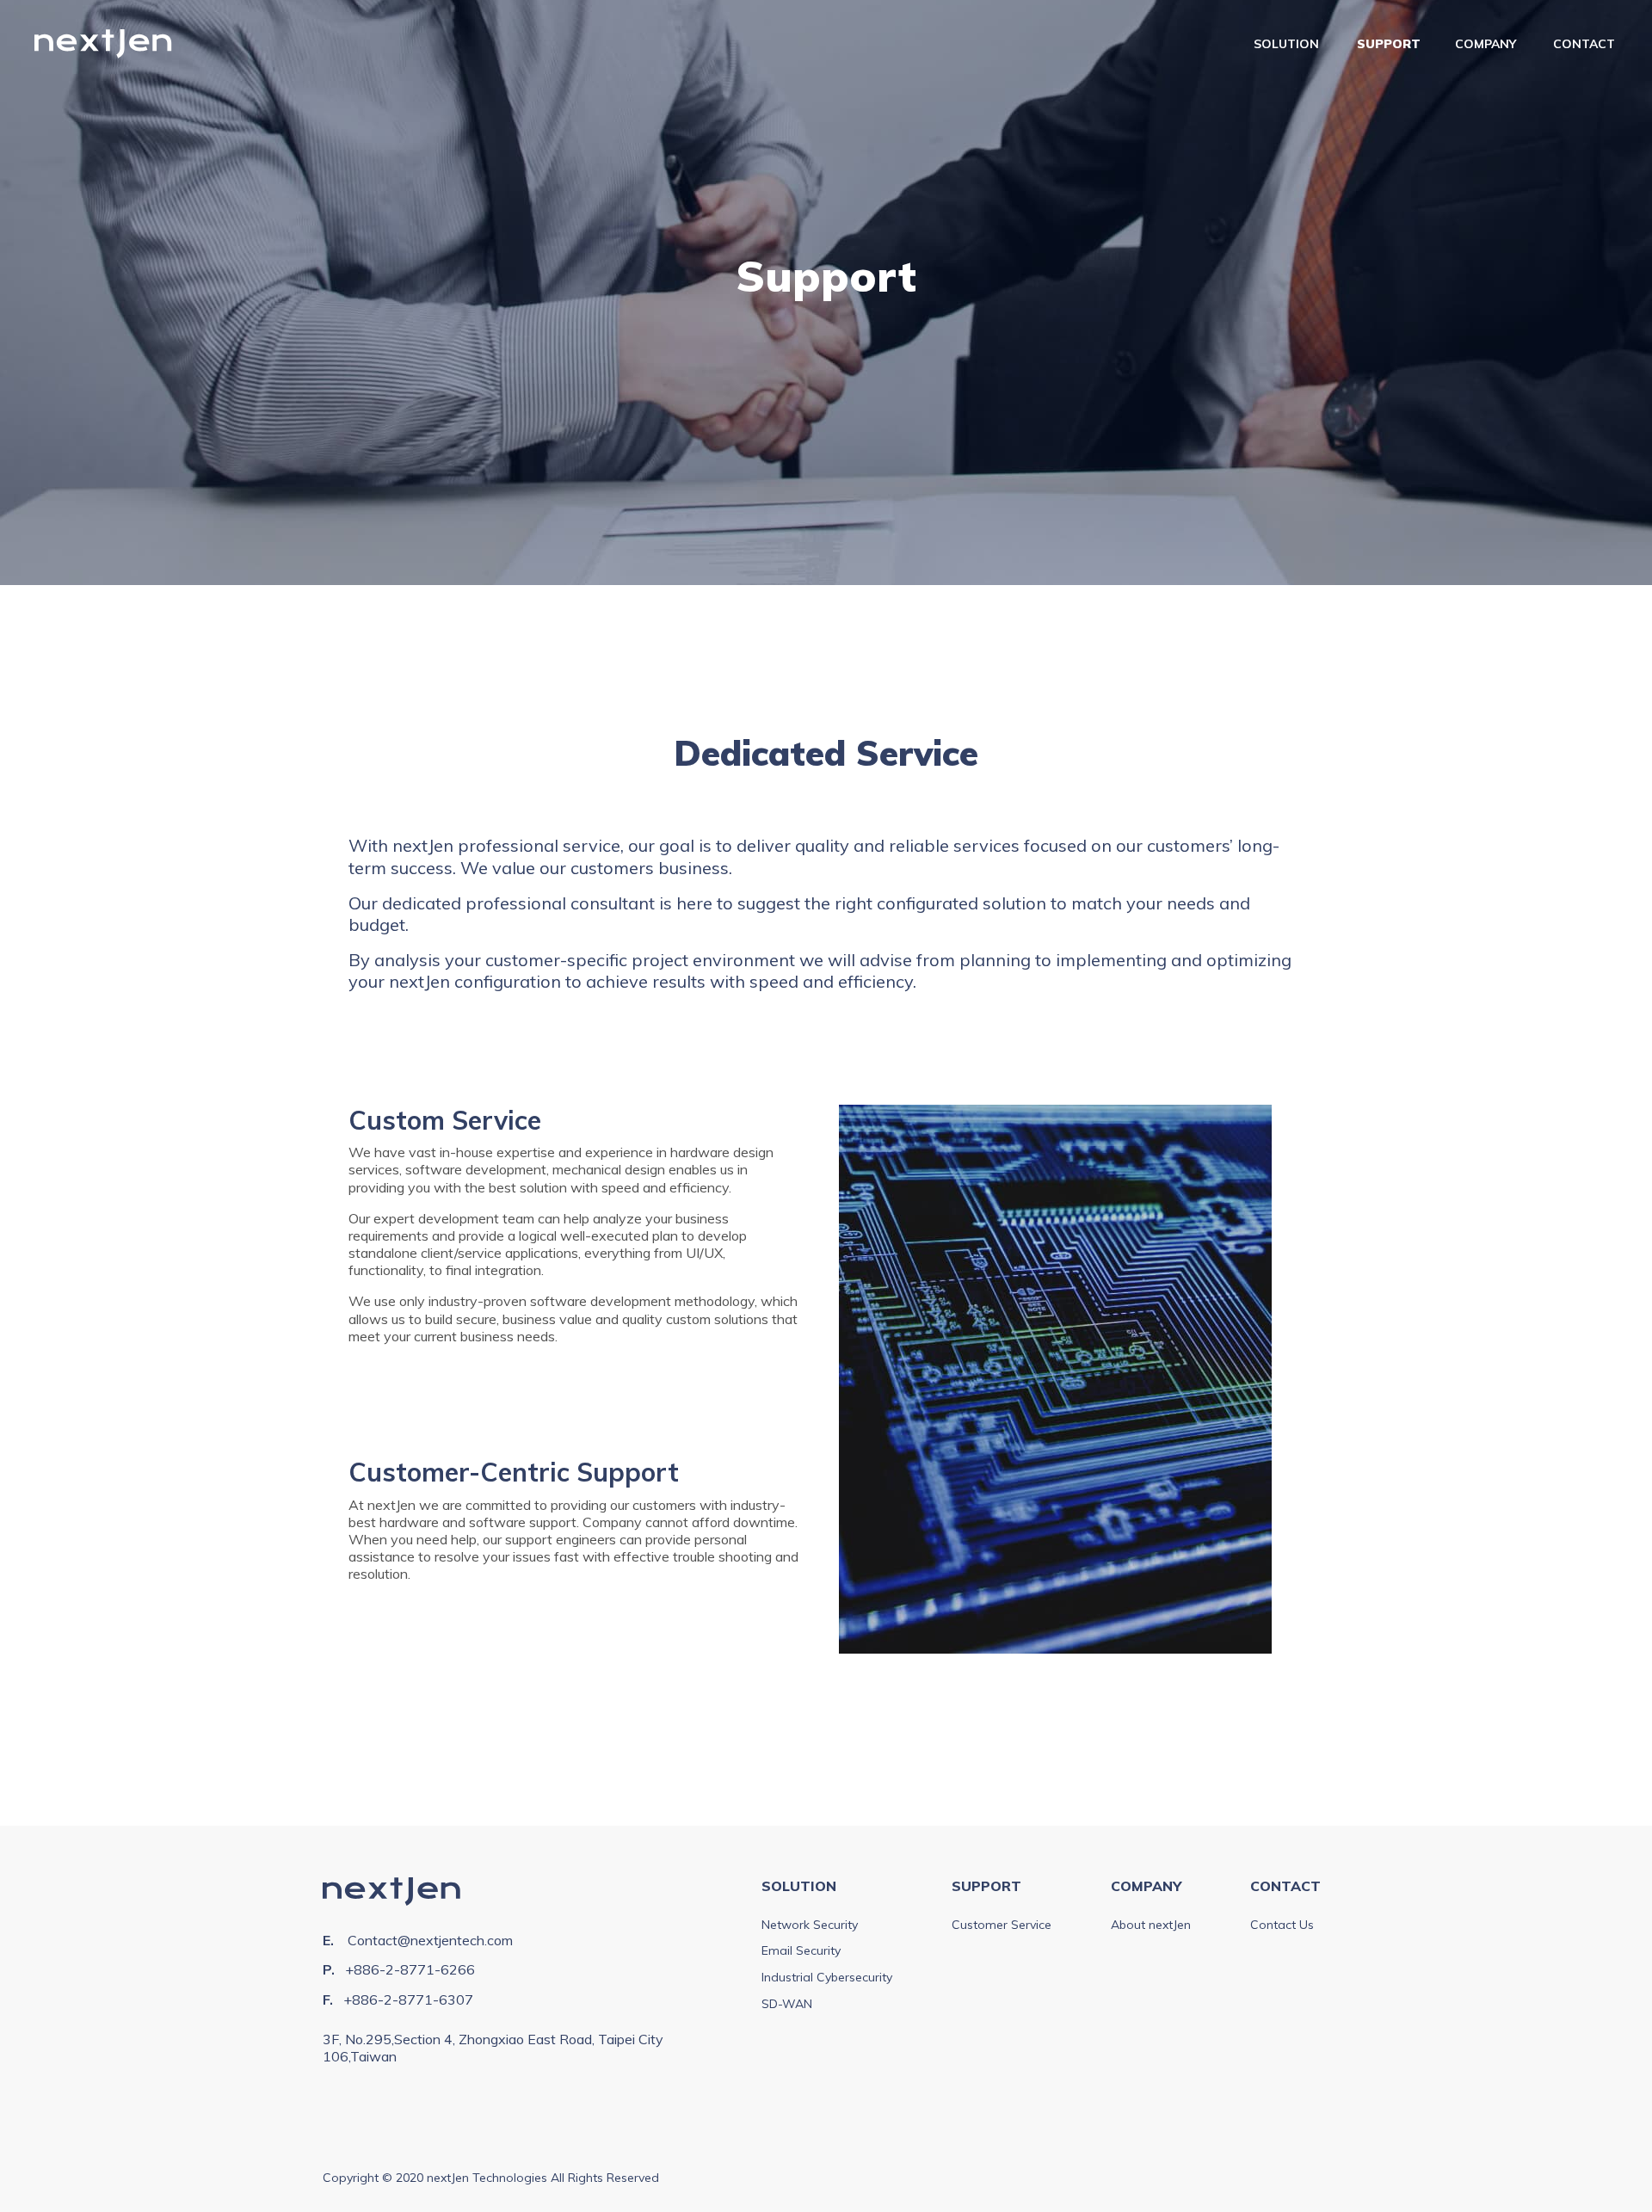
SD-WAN (787, 2004)
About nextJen (1151, 1925)
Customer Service (1002, 1925)
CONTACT (1584, 44)
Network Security (810, 1925)
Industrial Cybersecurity (827, 1977)
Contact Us (1282, 1925)
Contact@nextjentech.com (430, 1940)
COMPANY (1486, 44)
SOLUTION (1286, 44)
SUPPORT (1389, 44)
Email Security (801, 1950)
